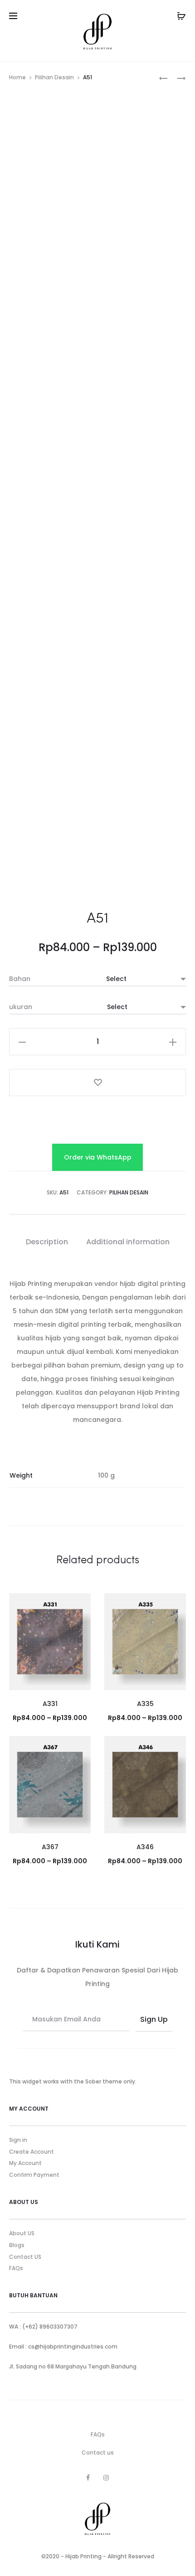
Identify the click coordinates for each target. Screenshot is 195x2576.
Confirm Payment (34, 2175)
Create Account (32, 2152)
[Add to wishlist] (97, 1083)
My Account (25, 2163)
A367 (50, 1847)
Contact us (98, 2453)
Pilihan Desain (54, 77)
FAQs (16, 2268)
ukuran (21, 1007)
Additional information (128, 1242)
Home (17, 77)
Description (47, 1242)
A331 (50, 1704)
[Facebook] (88, 2478)
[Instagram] (106, 2478)
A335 (145, 1704)
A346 (145, 1847)
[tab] (47, 1242)
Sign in (18, 2140)
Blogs (17, 2245)
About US (22, 2233)
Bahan (20, 979)
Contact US (25, 2257)
